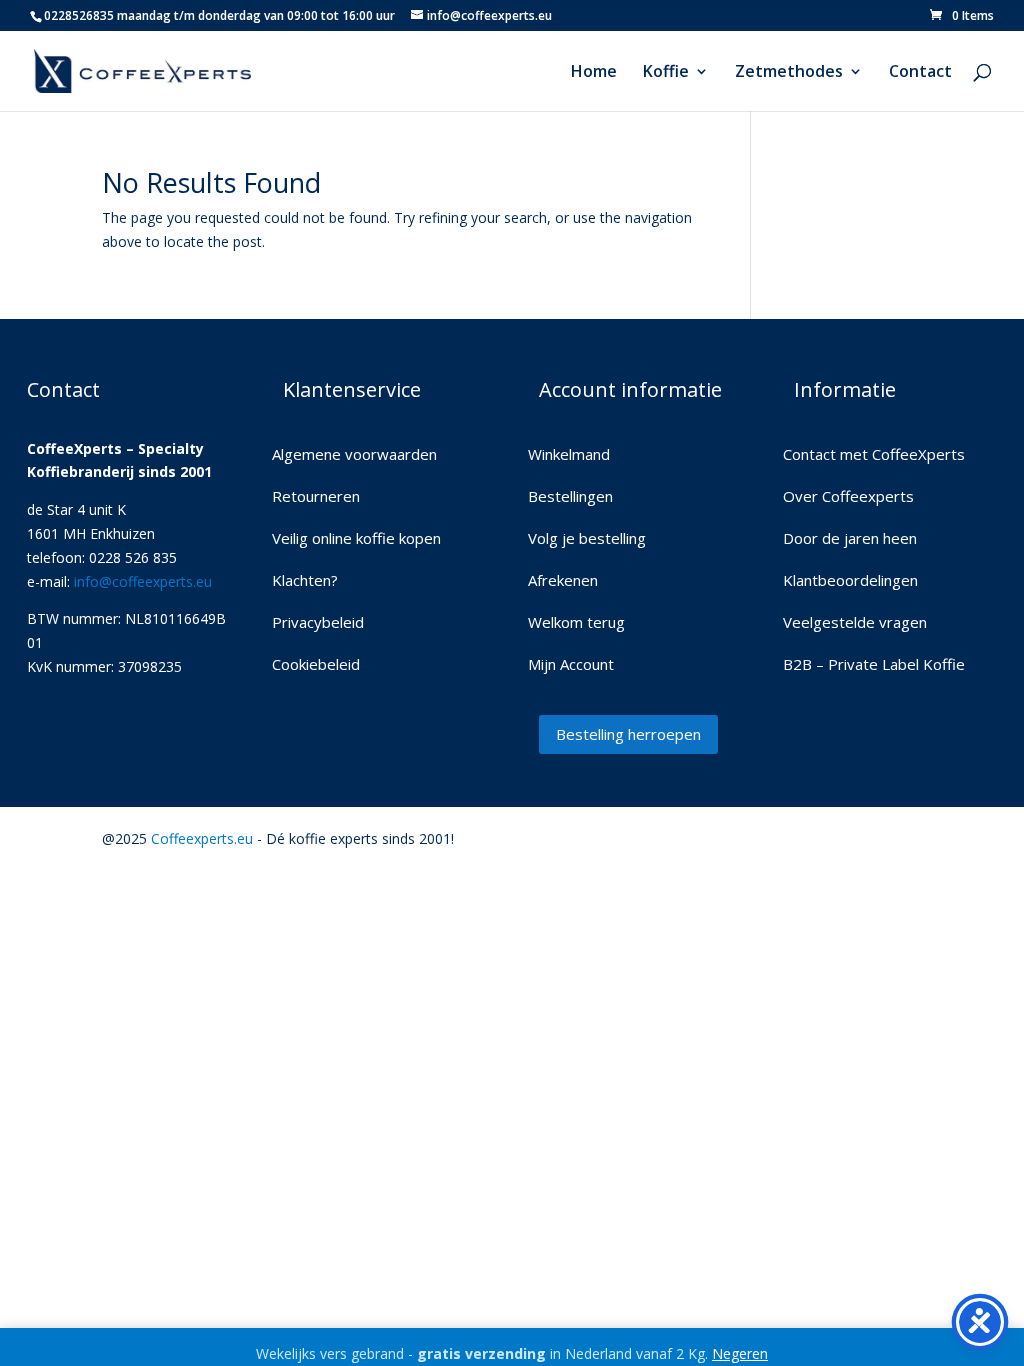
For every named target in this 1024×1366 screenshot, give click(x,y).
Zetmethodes (789, 73)
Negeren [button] (740, 1353)
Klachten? (305, 581)
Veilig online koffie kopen (356, 539)
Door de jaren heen (850, 539)
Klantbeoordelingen (850, 581)
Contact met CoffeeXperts (874, 455)
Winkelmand (569, 455)
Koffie (666, 73)
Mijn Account (571, 665)
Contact (920, 73)
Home (594, 73)
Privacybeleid (318, 623)
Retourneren (316, 497)
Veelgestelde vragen (855, 623)
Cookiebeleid (316, 665)
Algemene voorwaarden (354, 455)
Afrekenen (563, 581)
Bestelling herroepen (628, 734)
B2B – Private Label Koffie (874, 665)
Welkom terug (576, 623)
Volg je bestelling (587, 539)
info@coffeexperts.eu (143, 581)
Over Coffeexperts (848, 497)
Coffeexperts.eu (202, 838)
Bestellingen (570, 497)
